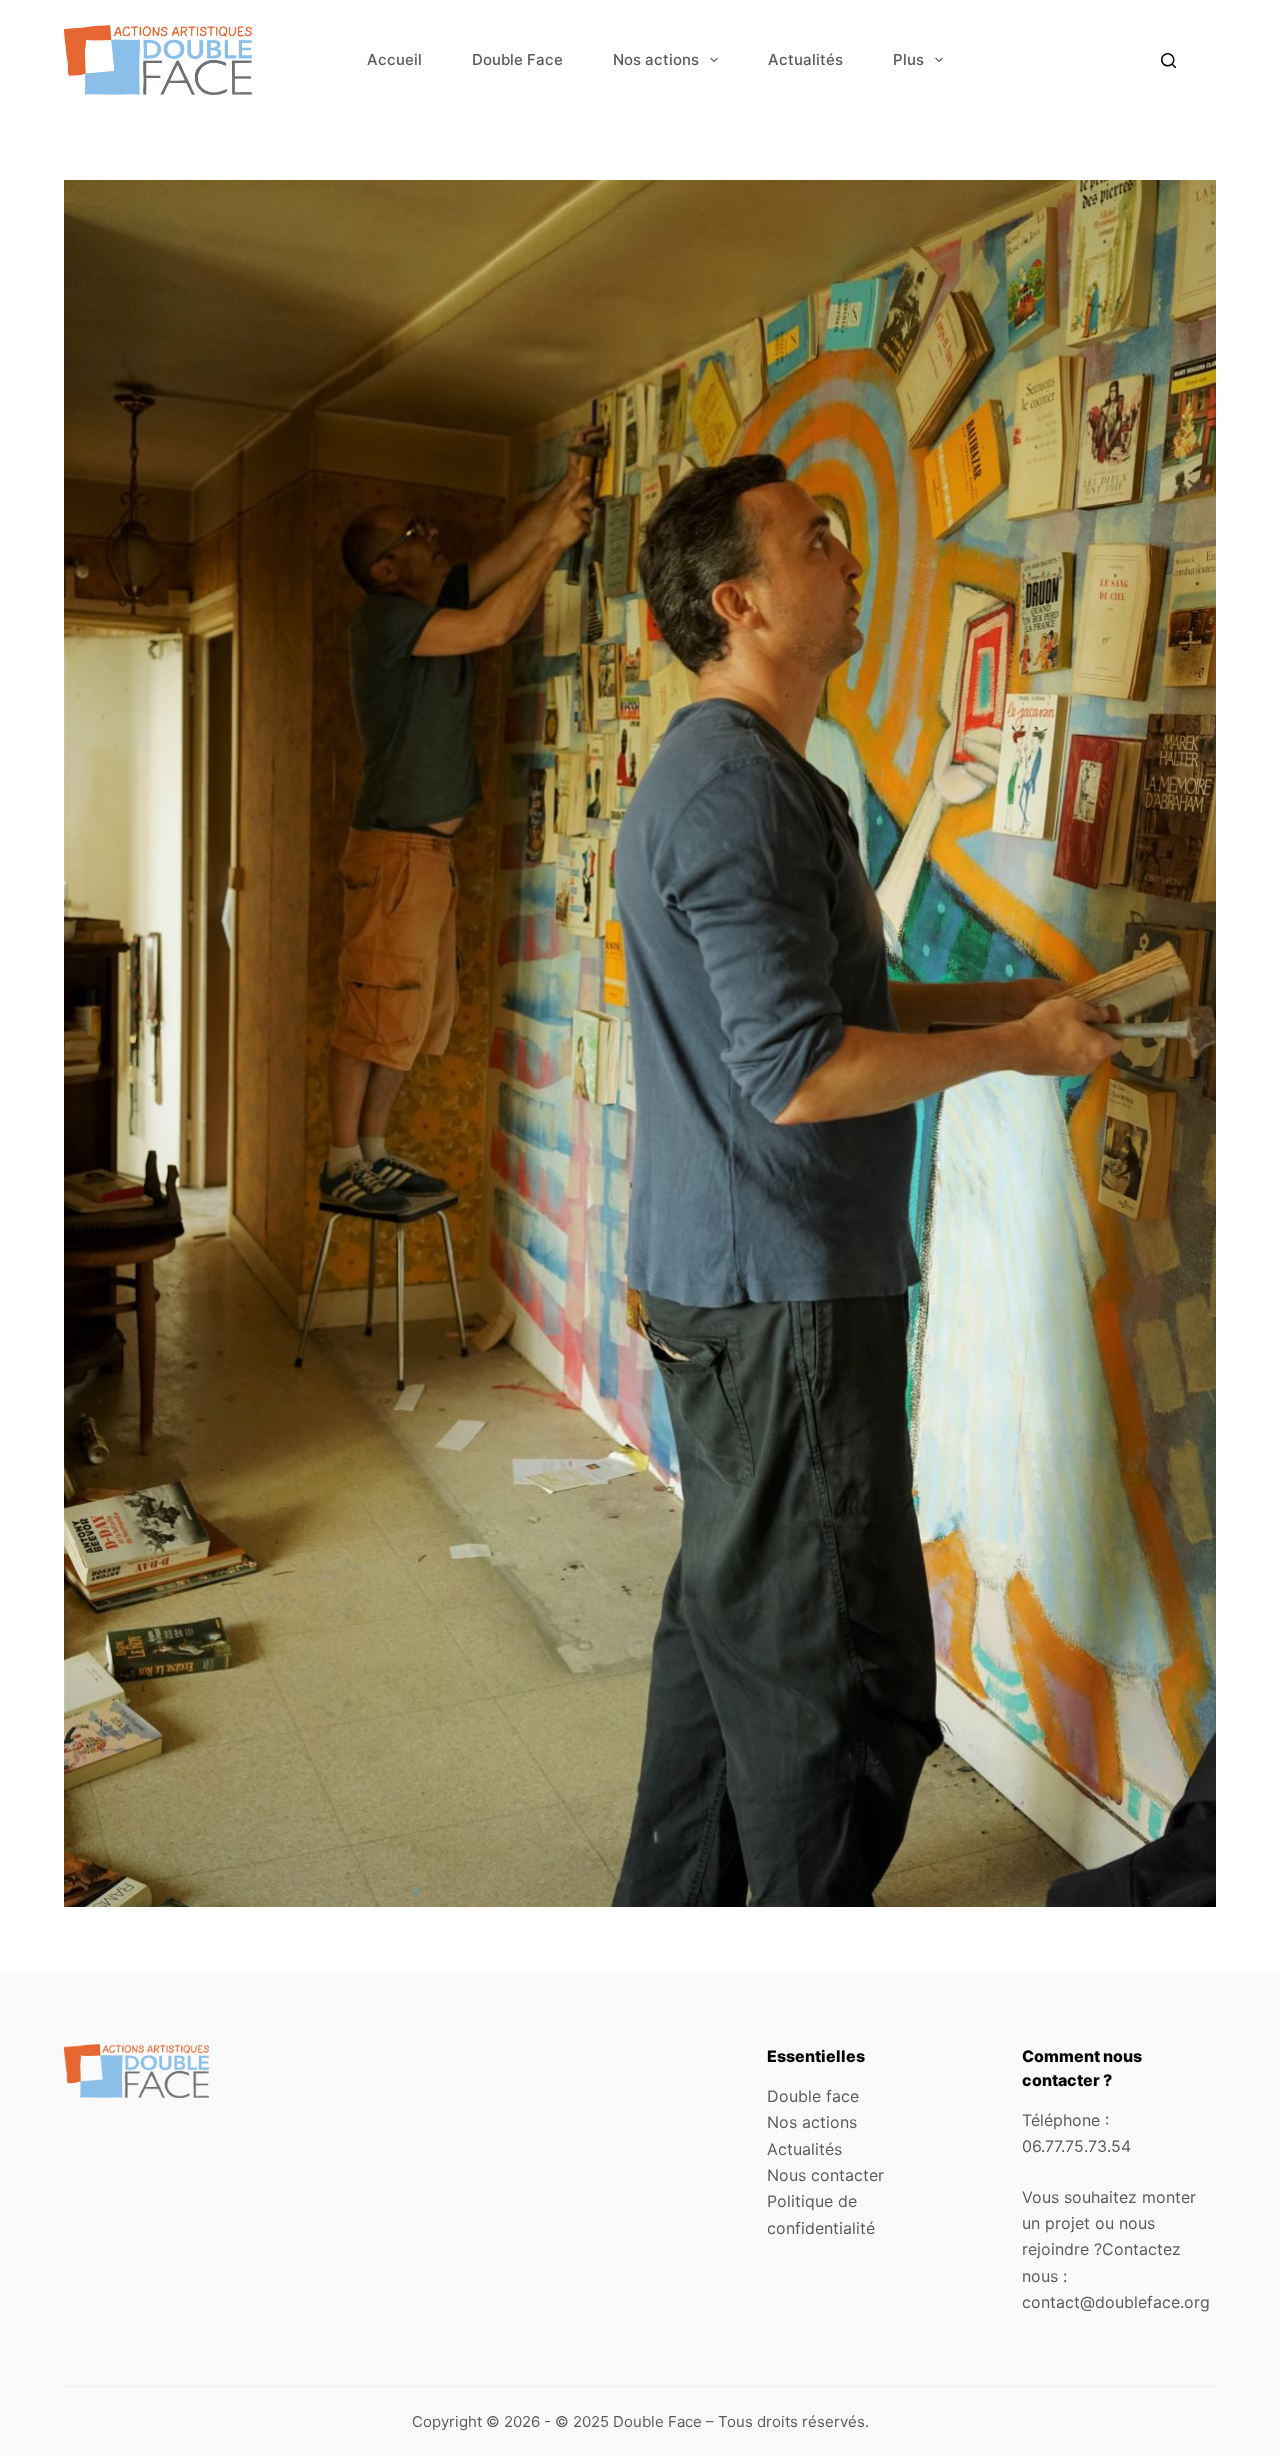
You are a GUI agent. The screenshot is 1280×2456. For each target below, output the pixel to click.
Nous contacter (825, 2175)
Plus (908, 59)
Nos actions (656, 59)
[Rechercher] (1168, 60)
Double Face (517, 59)
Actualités (805, 59)
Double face (813, 2096)
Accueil (394, 59)
